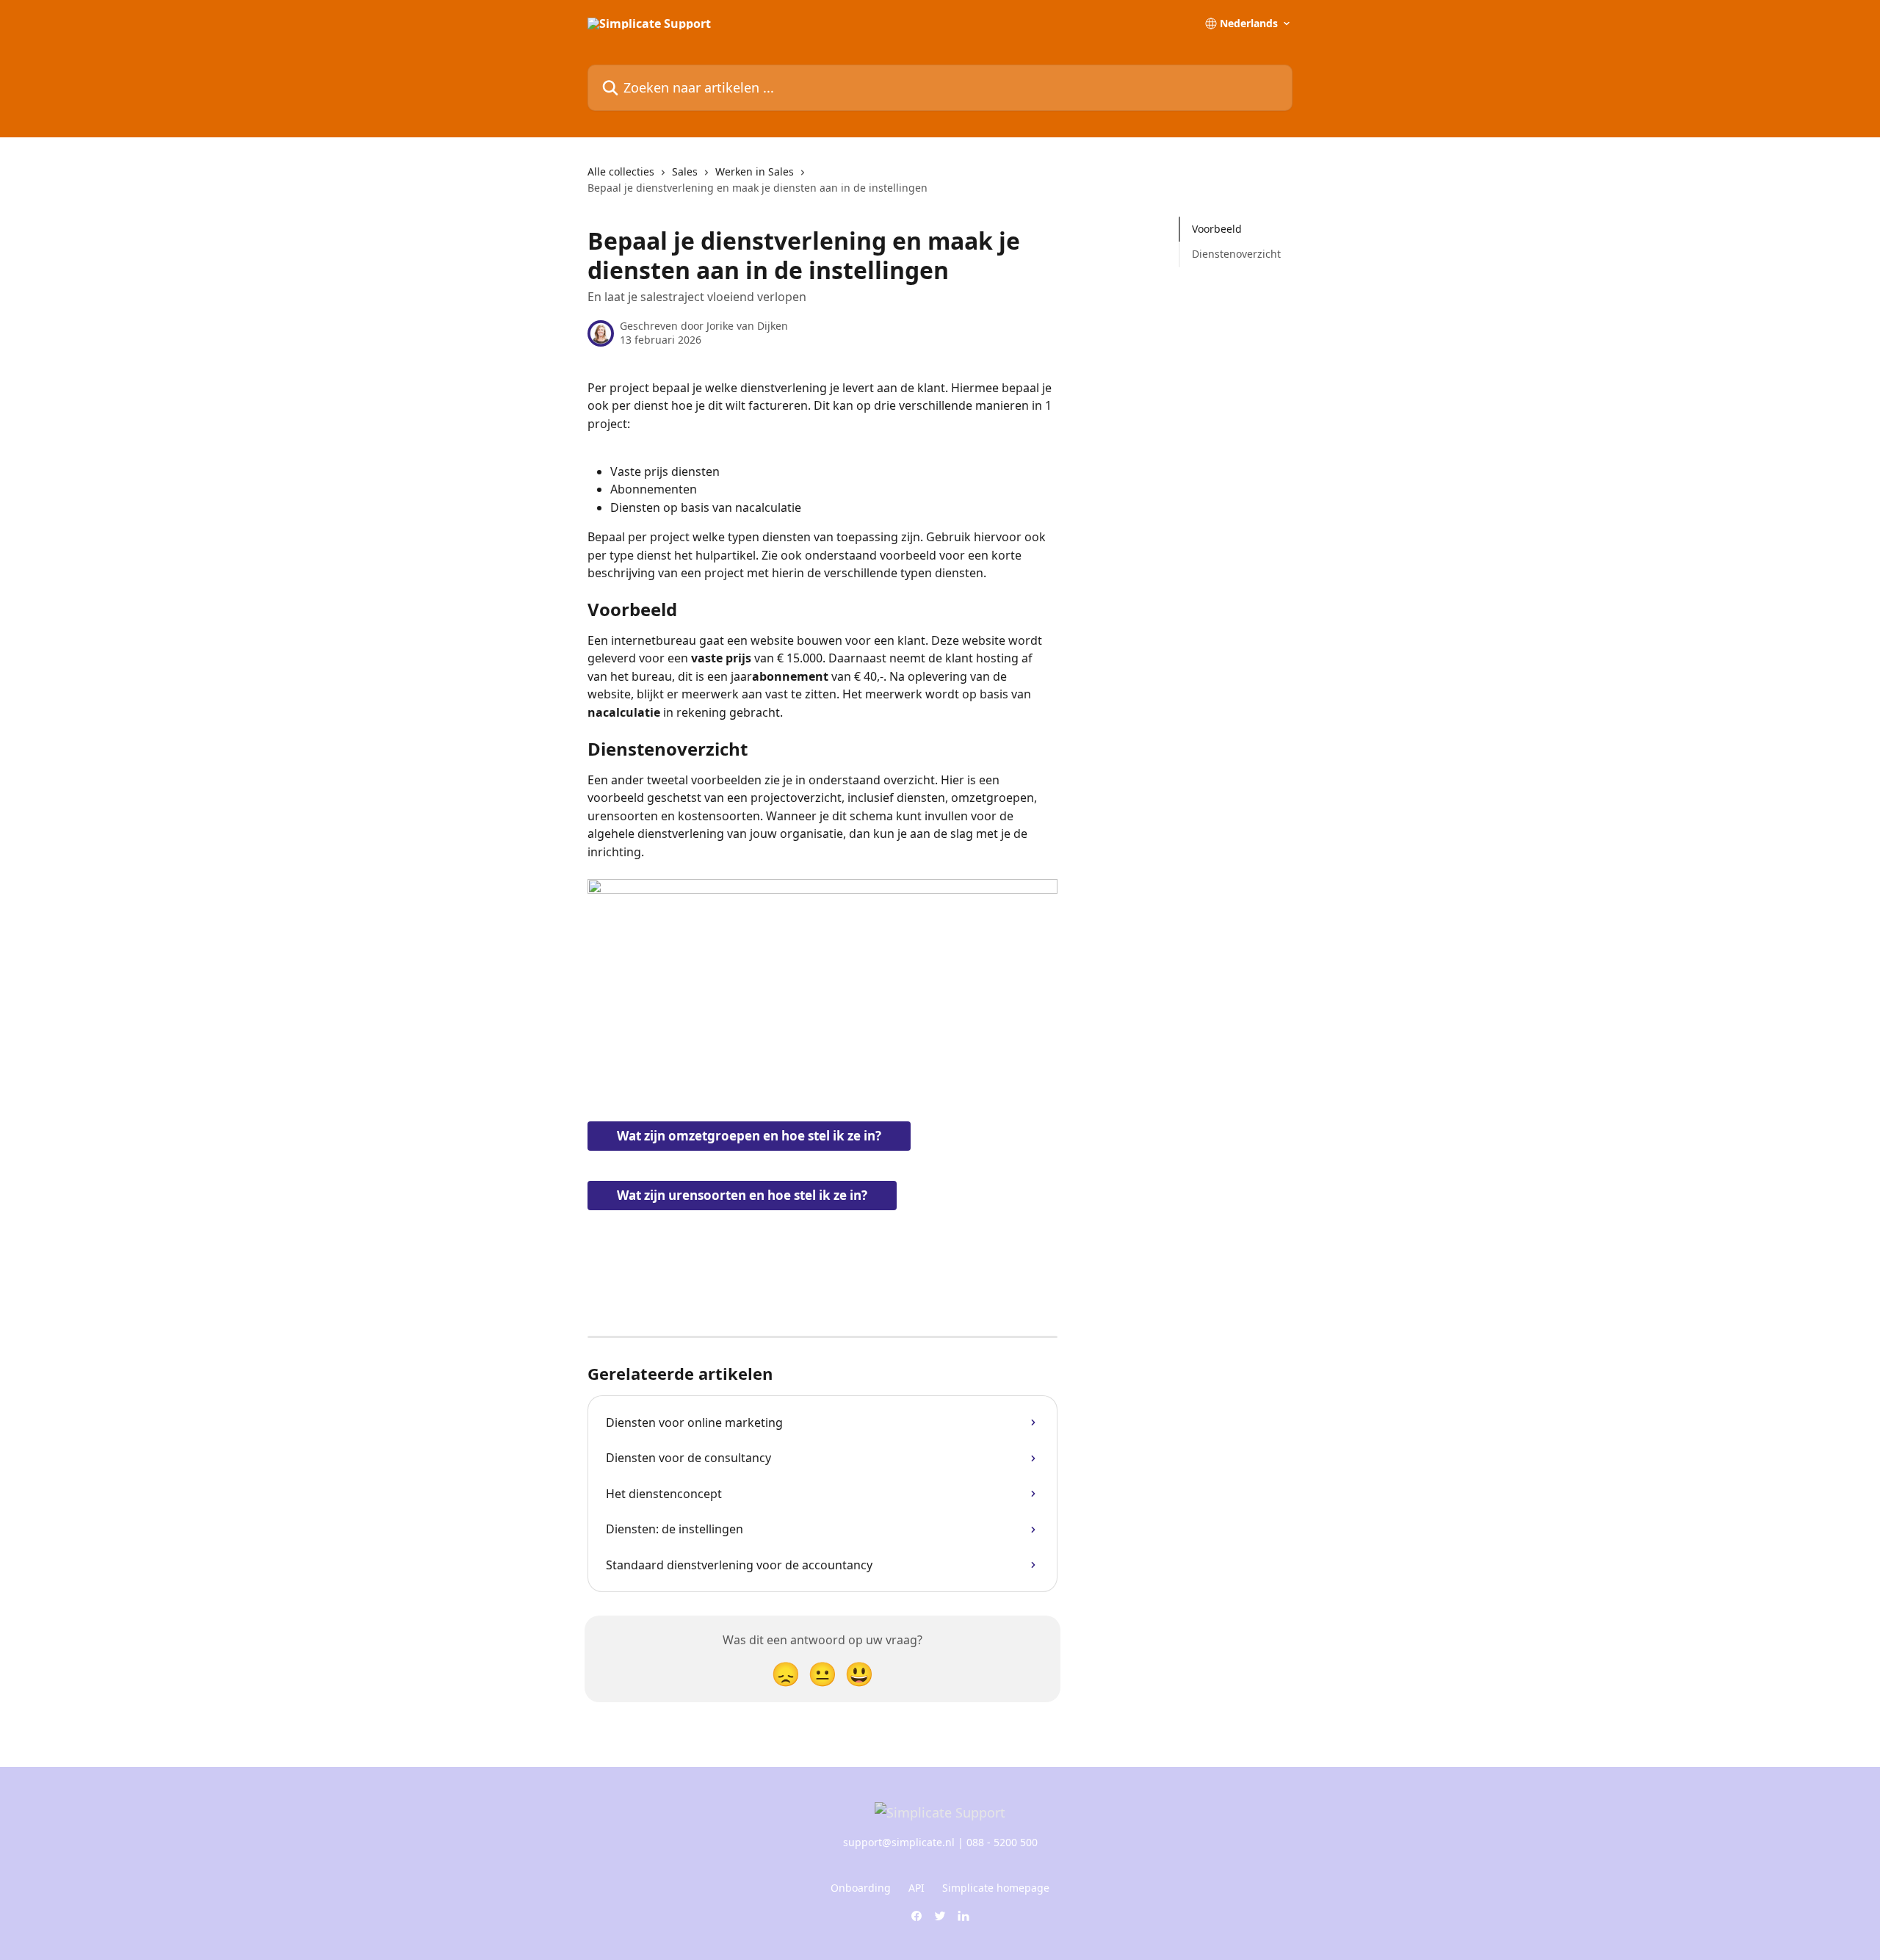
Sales (685, 171)
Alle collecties (621, 171)
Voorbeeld (1218, 229)
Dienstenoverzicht (1236, 254)
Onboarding (861, 1888)
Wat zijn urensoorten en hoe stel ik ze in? (742, 1195)
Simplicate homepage (996, 1888)
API (916, 1888)
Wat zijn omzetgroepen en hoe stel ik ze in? (749, 1136)
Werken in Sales (755, 171)
